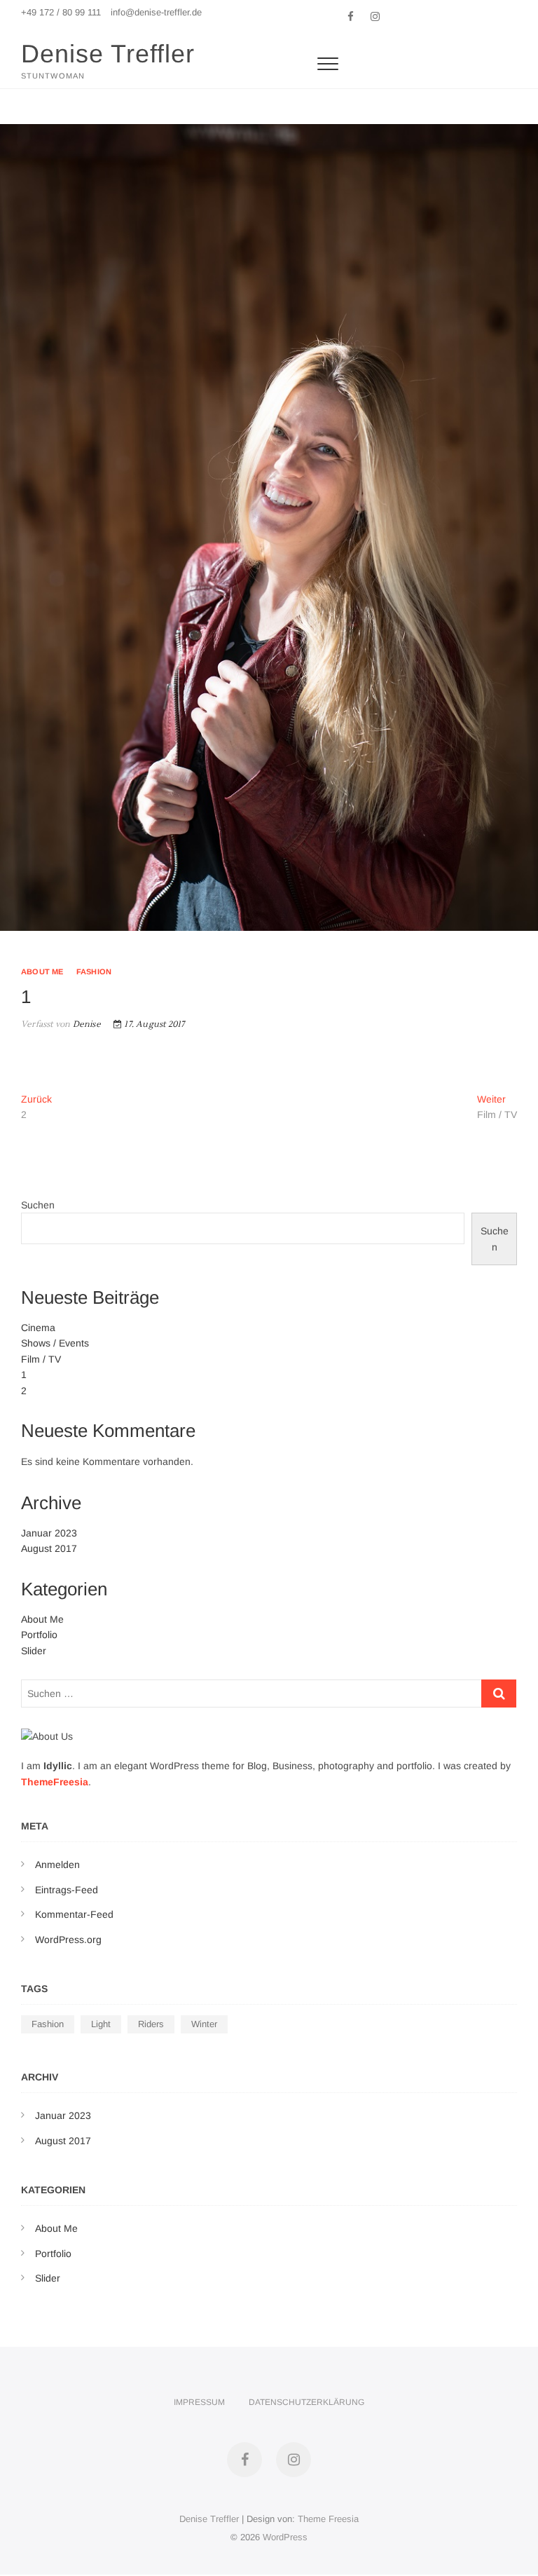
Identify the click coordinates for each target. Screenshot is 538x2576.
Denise (85, 1024)
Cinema (38, 1328)
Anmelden (57, 1865)
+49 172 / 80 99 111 (61, 12)
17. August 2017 (153, 1024)
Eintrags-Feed (67, 1890)
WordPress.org (68, 1940)
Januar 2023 (49, 1533)
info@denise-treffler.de (156, 12)
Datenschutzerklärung (306, 2402)
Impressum (199, 2402)
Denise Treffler (108, 54)
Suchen (38, 1205)
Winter (204, 2024)
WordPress (285, 2537)
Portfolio (39, 1635)
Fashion (94, 972)
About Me (42, 972)
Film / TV (41, 1359)
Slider (34, 1651)
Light (101, 2024)
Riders (151, 2024)
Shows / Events (55, 1343)
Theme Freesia (328, 2519)
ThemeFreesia (55, 1782)
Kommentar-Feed (74, 1914)
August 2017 (49, 1548)
